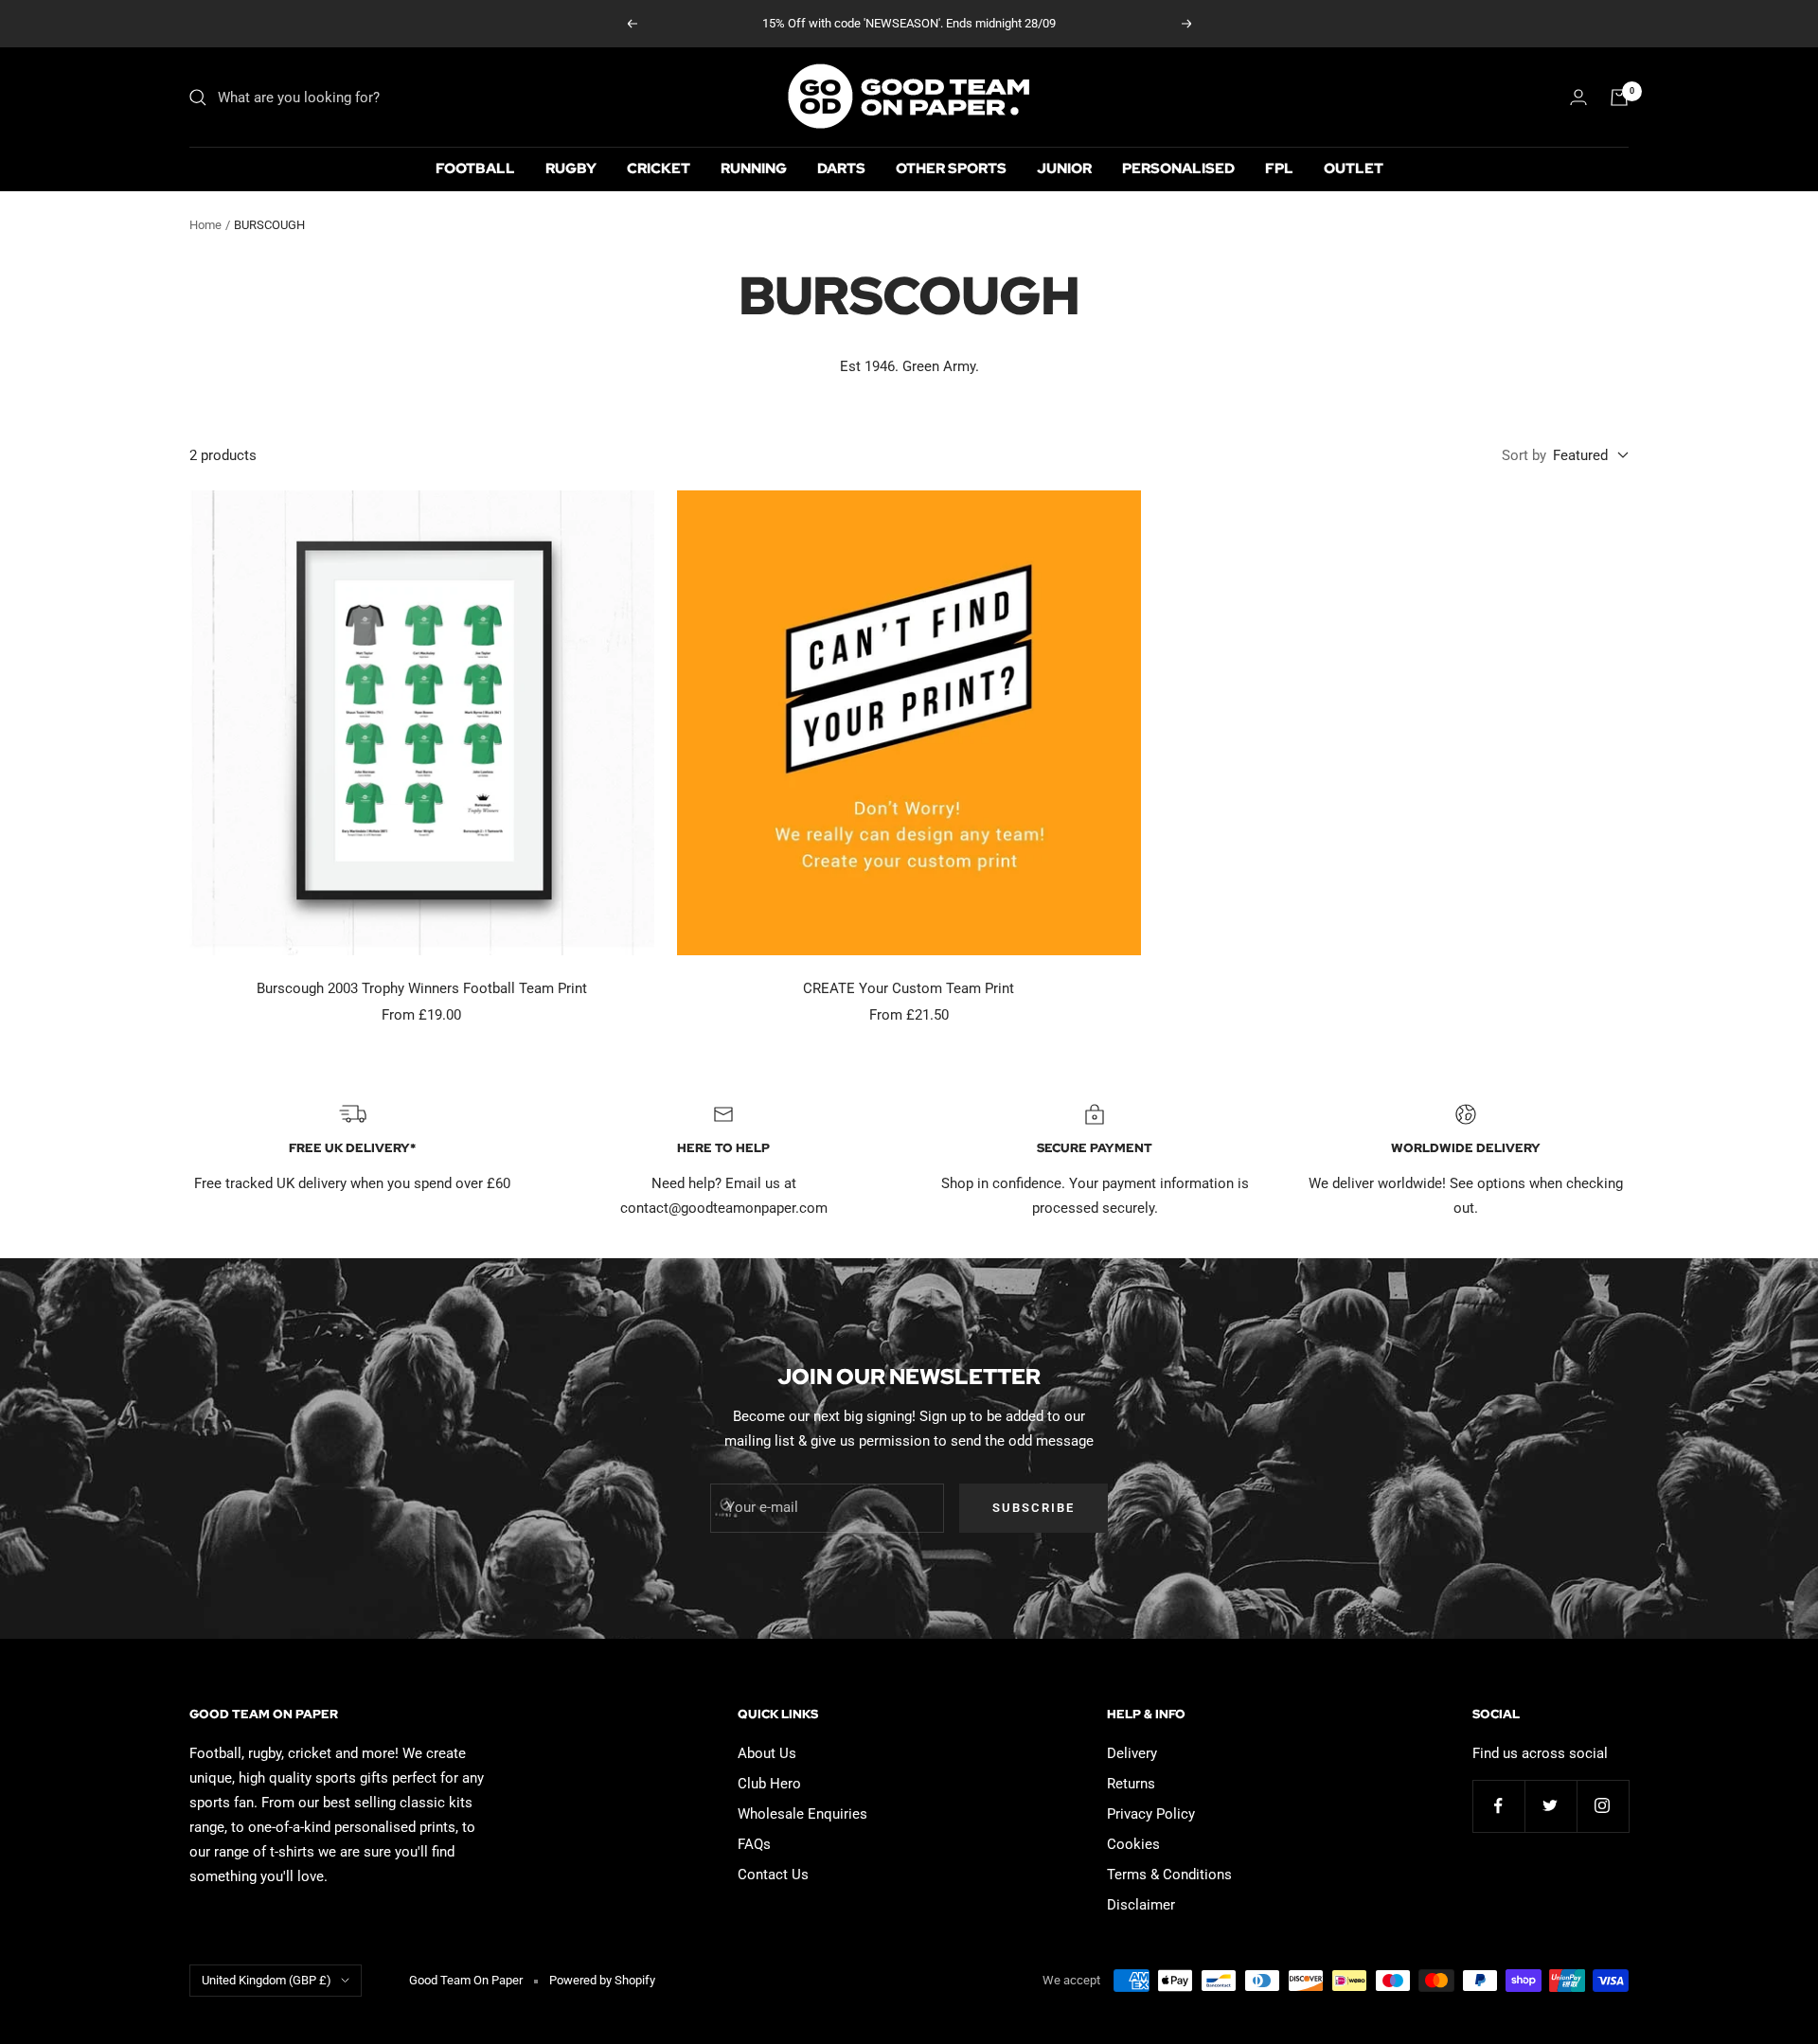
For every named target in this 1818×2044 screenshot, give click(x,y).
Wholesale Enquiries (802, 1814)
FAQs (754, 1844)
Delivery (1132, 1753)
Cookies (1133, 1844)
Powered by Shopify (602, 1980)
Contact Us (773, 1875)
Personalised (1178, 169)
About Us (767, 1753)
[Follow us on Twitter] (1551, 1806)
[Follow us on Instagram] (1603, 1806)
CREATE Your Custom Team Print (909, 988)
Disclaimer (1141, 1905)
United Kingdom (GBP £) (267, 1980)
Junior (1064, 169)
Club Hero (769, 1784)
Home (205, 225)
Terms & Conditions (1169, 1875)
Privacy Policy (1151, 1814)
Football (475, 169)
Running (754, 169)
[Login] (1578, 97)
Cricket (659, 169)
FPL (1279, 169)
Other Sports (951, 169)
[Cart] (1619, 98)
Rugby (571, 169)
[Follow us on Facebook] (1498, 1806)
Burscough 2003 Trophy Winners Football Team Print (422, 988)
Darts (841, 169)
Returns (1131, 1784)
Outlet (1354, 169)
